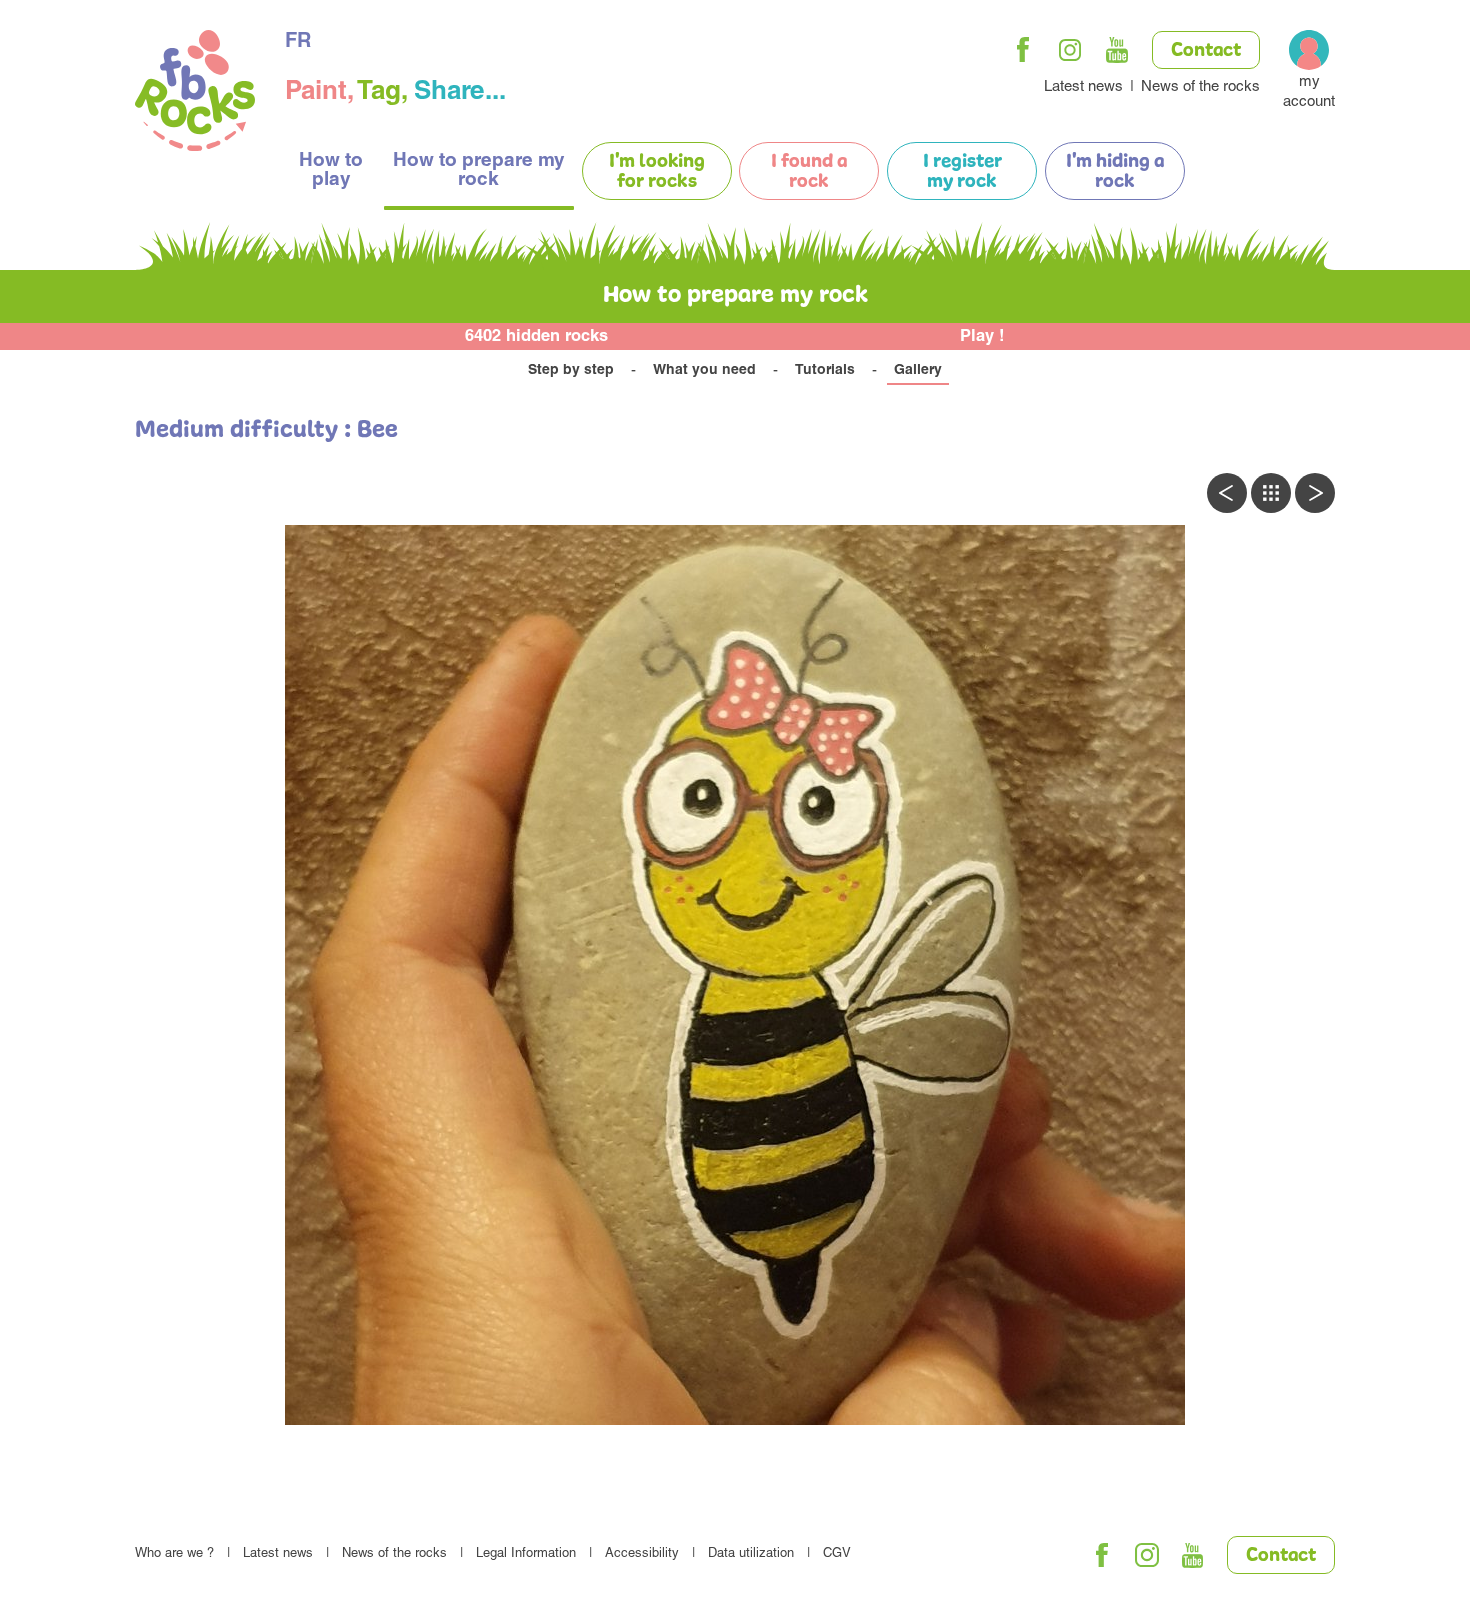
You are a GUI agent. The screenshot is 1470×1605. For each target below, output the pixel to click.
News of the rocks (1200, 87)
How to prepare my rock (479, 171)
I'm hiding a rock (1115, 172)
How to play (331, 171)
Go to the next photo (1315, 493)
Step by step (571, 371)
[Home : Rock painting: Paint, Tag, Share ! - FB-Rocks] (195, 93)
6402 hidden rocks (536, 337)
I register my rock (962, 172)
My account (1309, 92)
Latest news (1083, 87)
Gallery (918, 371)
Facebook (1023, 50)
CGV (837, 1554)
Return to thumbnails (1271, 493)
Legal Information (526, 1554)
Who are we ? (174, 1554)
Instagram (1070, 50)
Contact (1206, 51)
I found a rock (809, 172)
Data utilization (751, 1554)
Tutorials (825, 371)
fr (298, 43)
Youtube (1117, 50)
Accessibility (642, 1554)
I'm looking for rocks (657, 172)
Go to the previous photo (1227, 493)
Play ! (982, 337)
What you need (704, 371)
